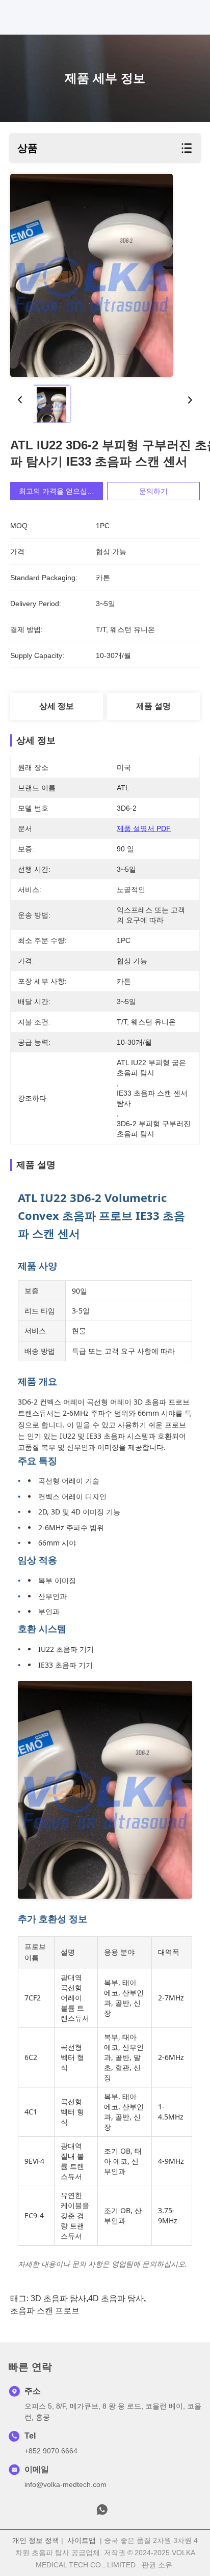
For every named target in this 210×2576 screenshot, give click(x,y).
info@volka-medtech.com (65, 2484)
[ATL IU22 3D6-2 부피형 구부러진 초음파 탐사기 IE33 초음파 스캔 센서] (91, 276)
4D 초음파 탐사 (116, 2298)
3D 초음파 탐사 (58, 2298)
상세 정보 (57, 706)
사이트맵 (82, 2540)
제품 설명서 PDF (144, 828)
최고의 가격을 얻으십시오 (60, 491)
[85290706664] (102, 2512)
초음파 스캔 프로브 (45, 2311)
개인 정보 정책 (36, 2540)
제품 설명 (153, 706)
